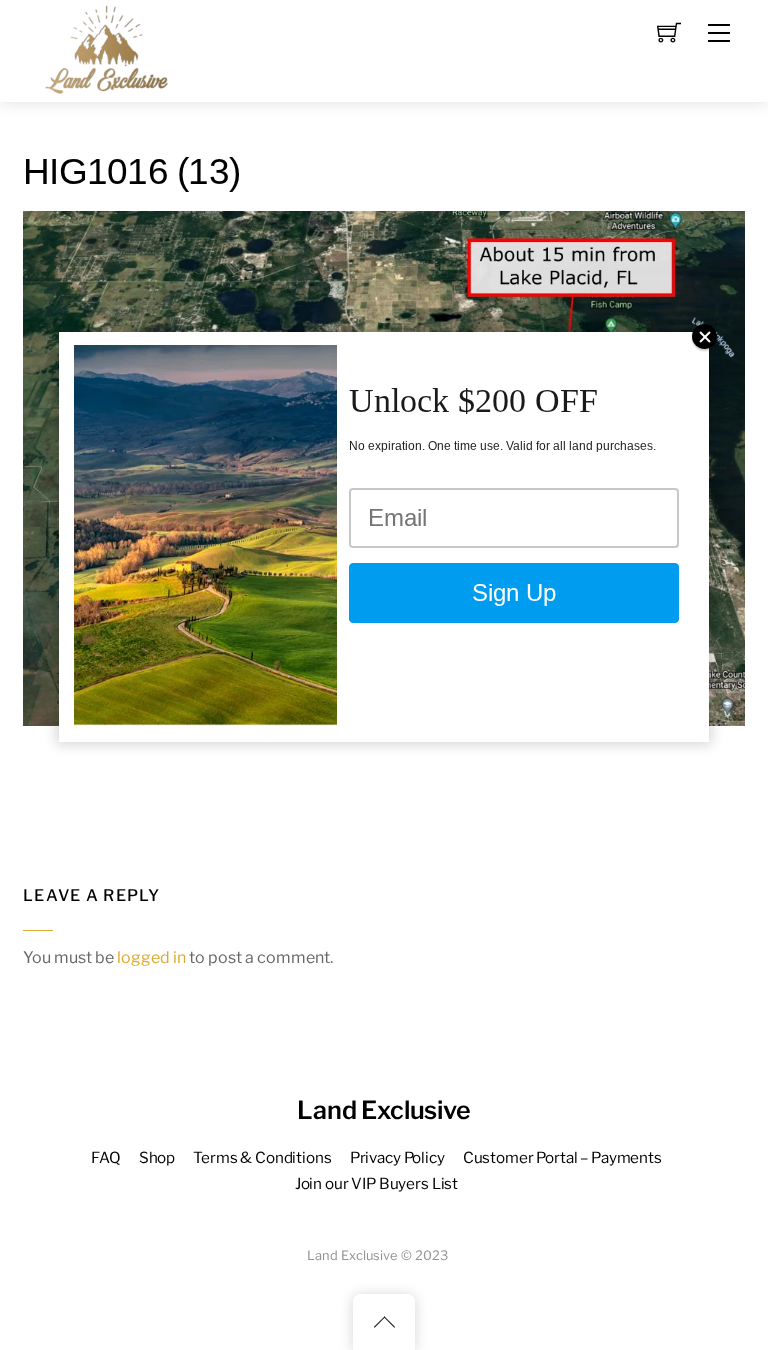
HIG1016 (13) (131, 171)
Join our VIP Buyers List (376, 1183)
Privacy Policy (397, 1157)
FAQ (106, 1157)
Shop (157, 1157)
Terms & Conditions (262, 1157)
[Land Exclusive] (103, 48)
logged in (151, 957)
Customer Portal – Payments (562, 1157)
